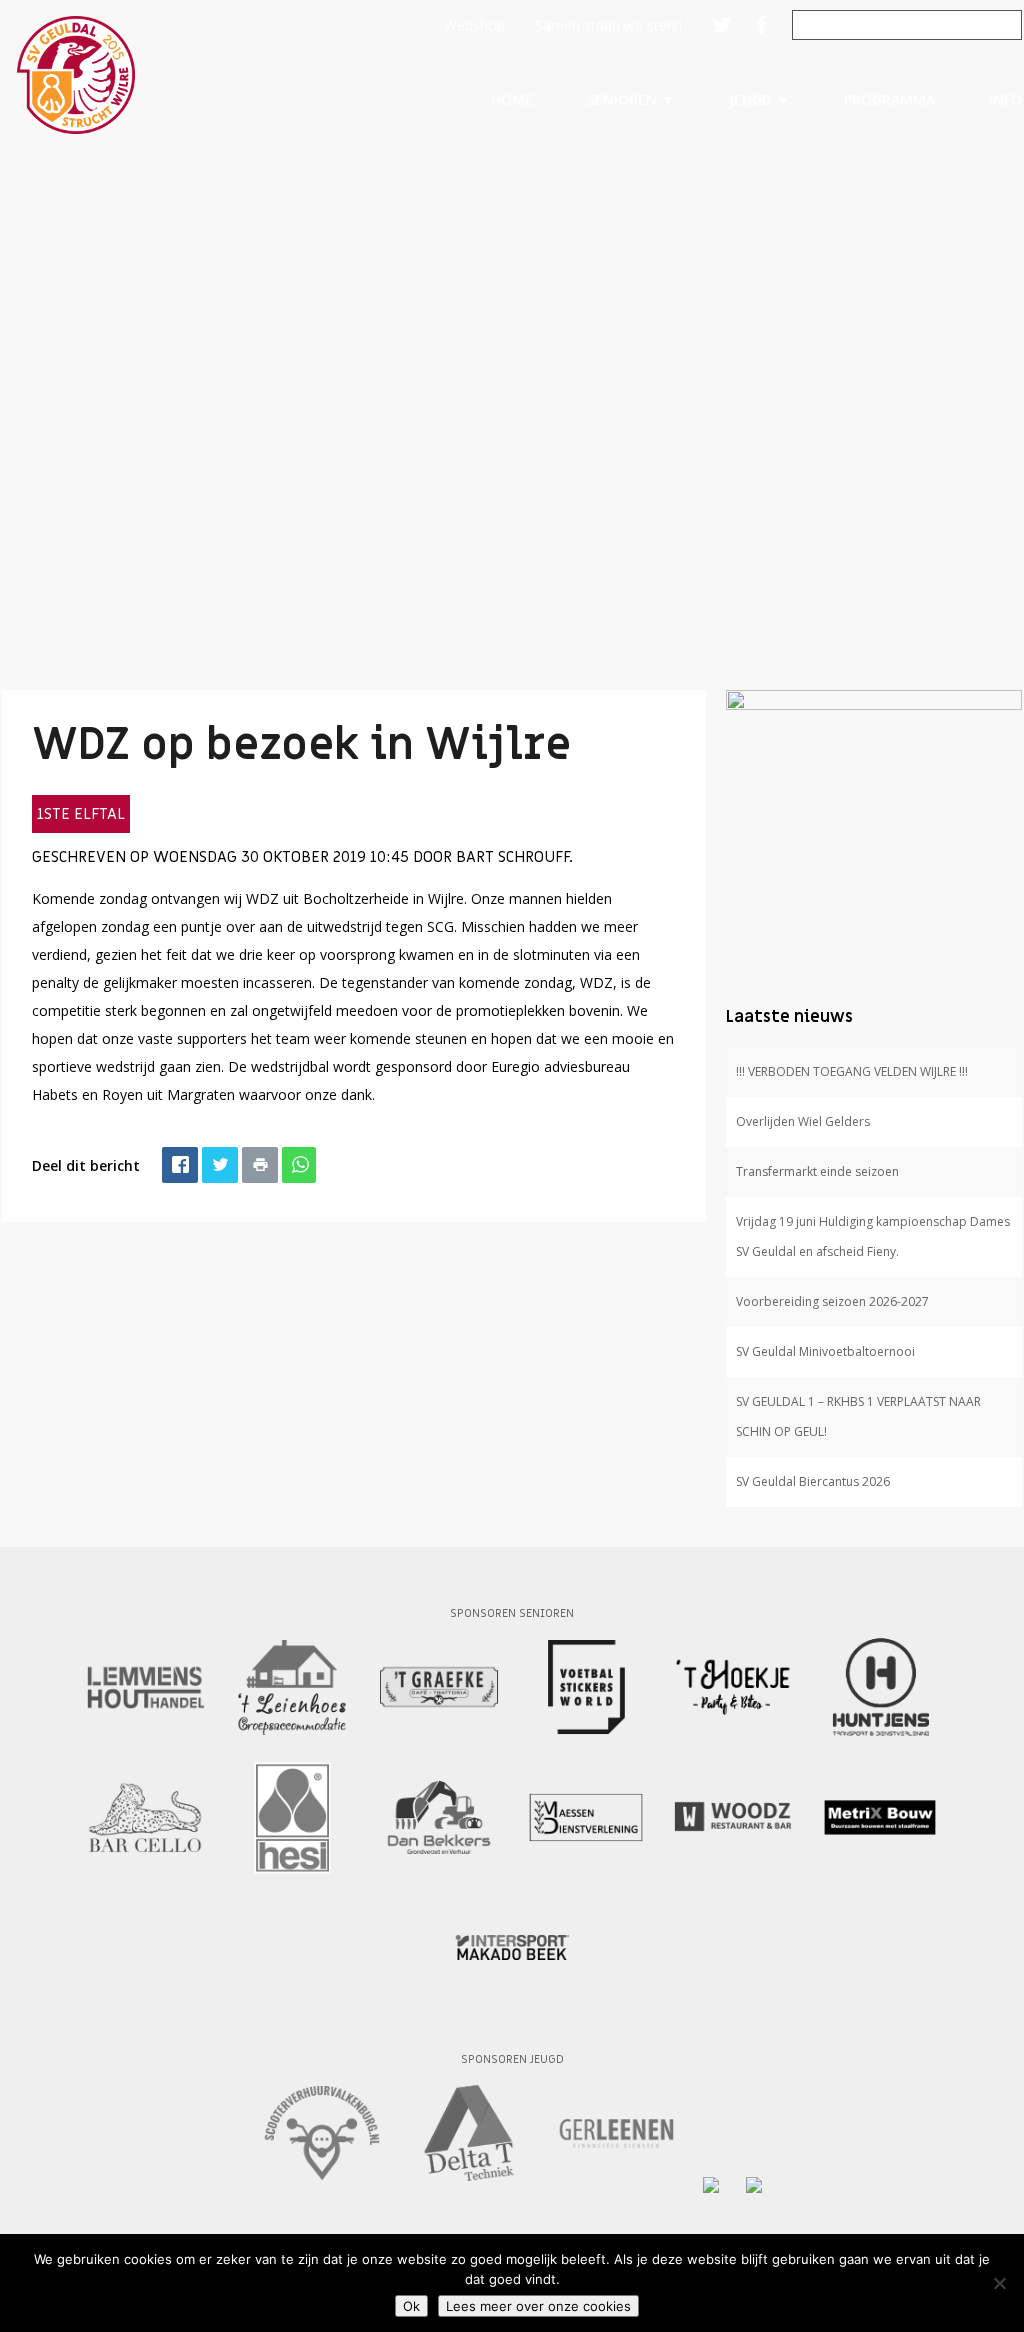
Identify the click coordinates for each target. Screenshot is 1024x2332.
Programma (889, 99)
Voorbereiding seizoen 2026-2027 (832, 1301)
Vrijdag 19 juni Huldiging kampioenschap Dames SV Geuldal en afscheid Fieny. (873, 1236)
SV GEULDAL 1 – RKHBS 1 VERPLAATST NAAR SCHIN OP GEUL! (858, 1416)
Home (512, 99)
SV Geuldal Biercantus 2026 (813, 1481)
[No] (999, 2283)
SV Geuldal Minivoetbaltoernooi (825, 1351)
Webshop (474, 25)
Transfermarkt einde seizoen (817, 1171)
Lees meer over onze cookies (538, 2306)
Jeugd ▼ (759, 99)
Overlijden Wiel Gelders (803, 1121)
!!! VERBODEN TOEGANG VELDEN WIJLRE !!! (852, 1071)
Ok (411, 2306)
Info (1005, 99)
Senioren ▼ (631, 99)
